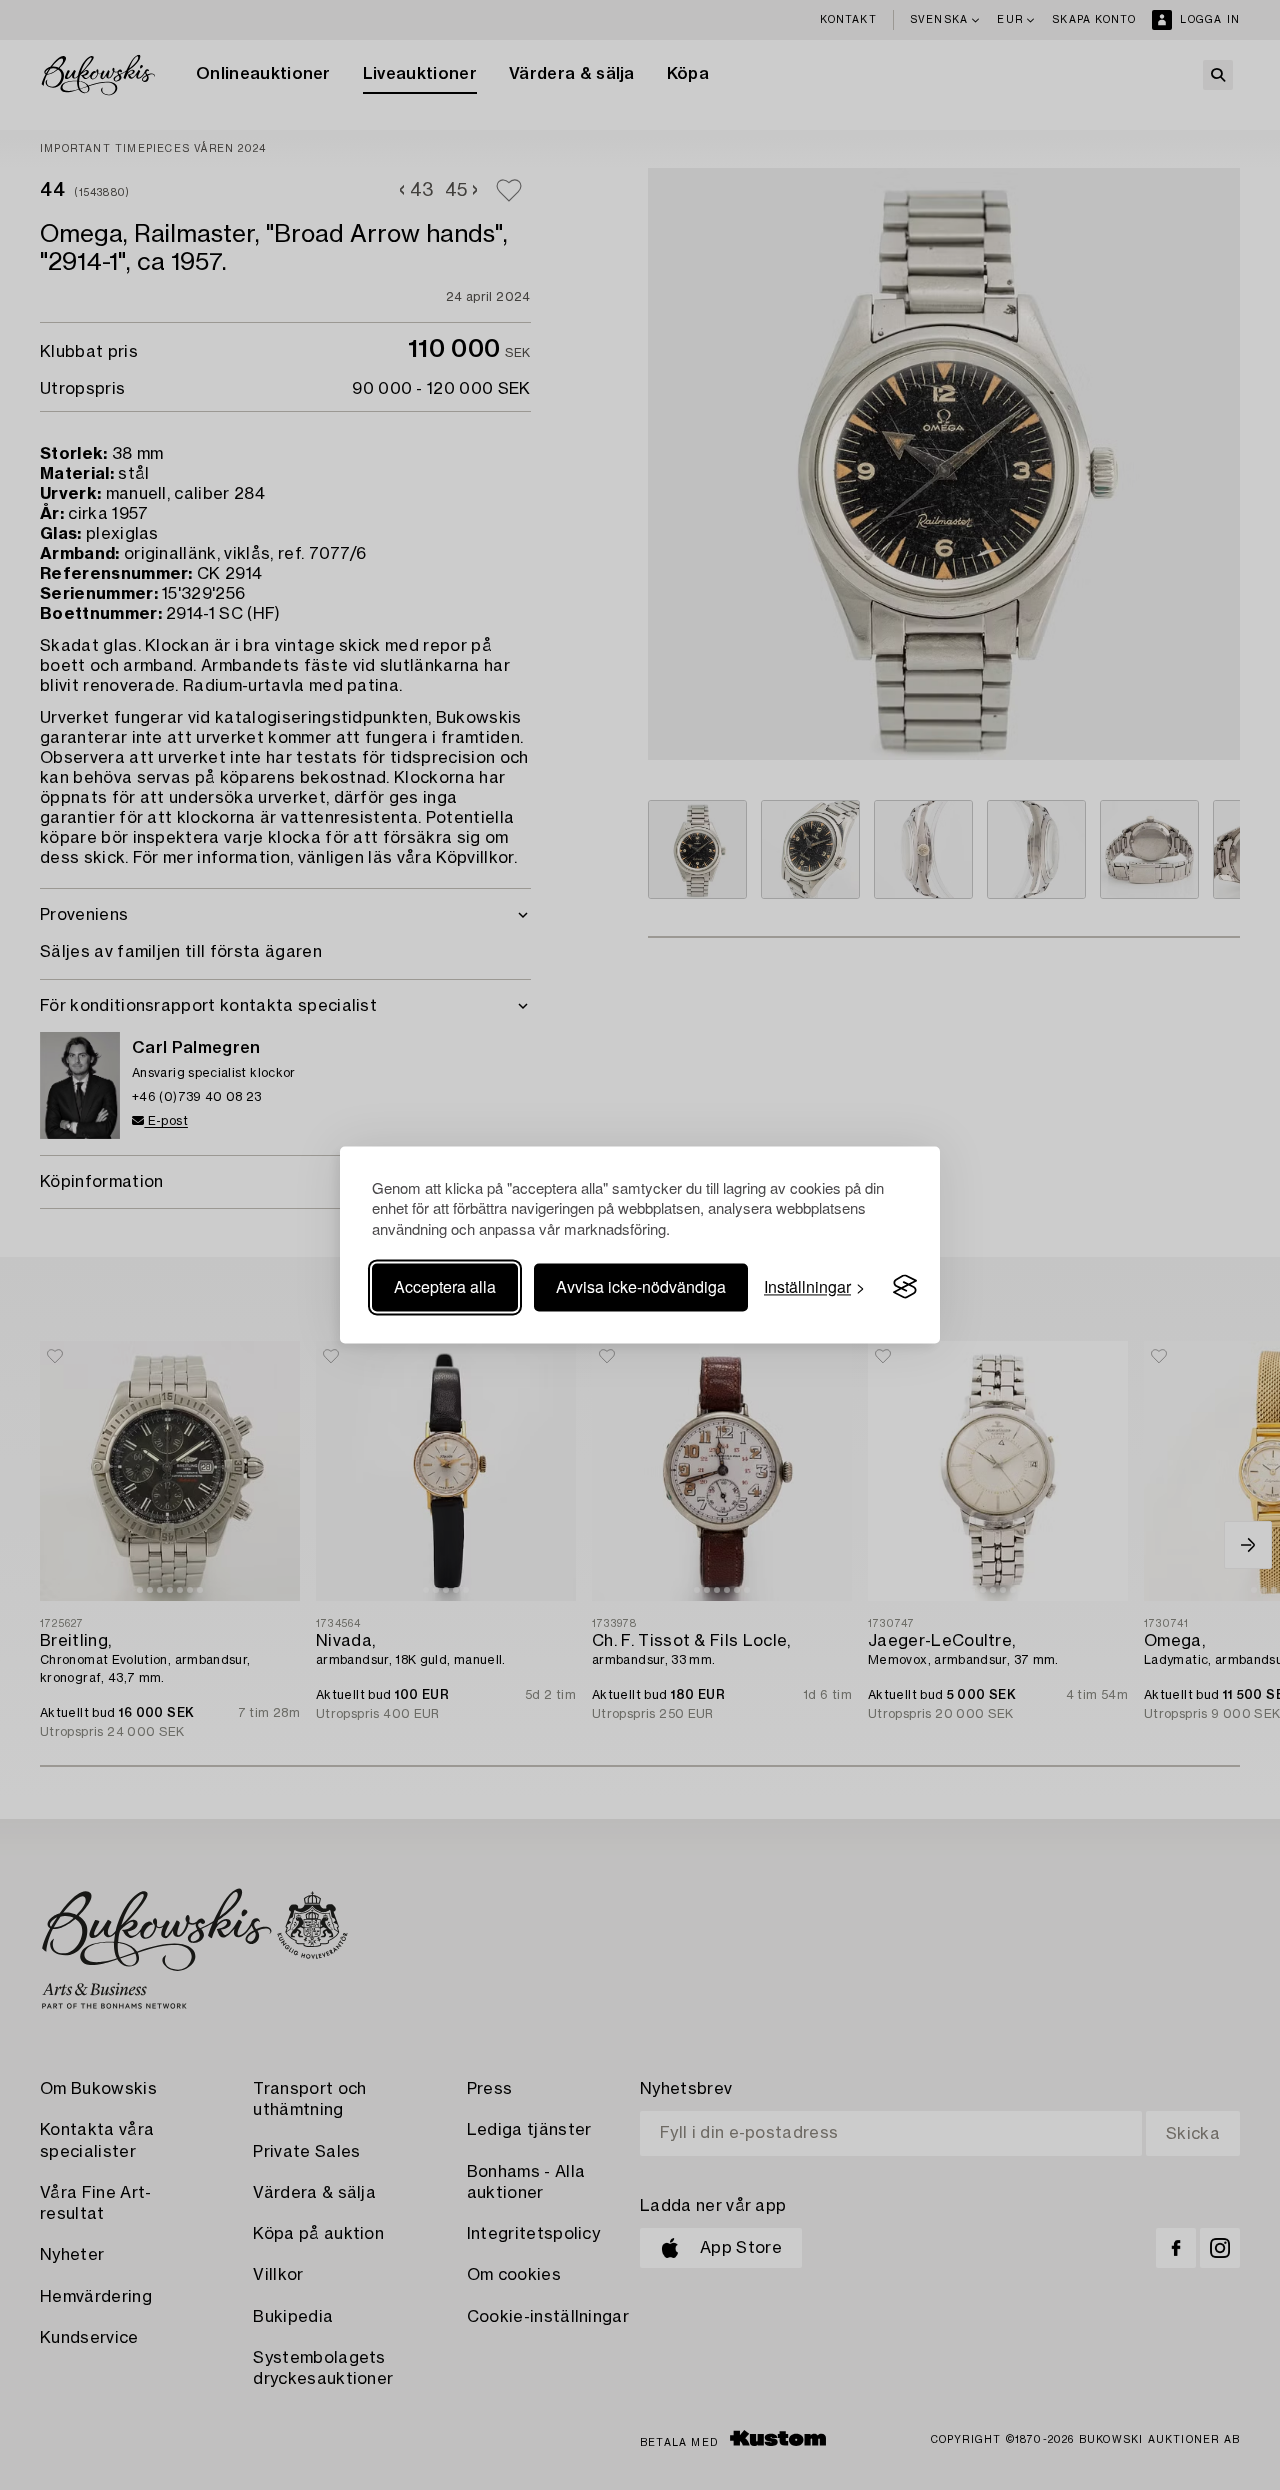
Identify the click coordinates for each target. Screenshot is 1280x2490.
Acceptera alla (445, 1286)
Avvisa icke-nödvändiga (641, 1286)
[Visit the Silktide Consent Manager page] (905, 1287)
